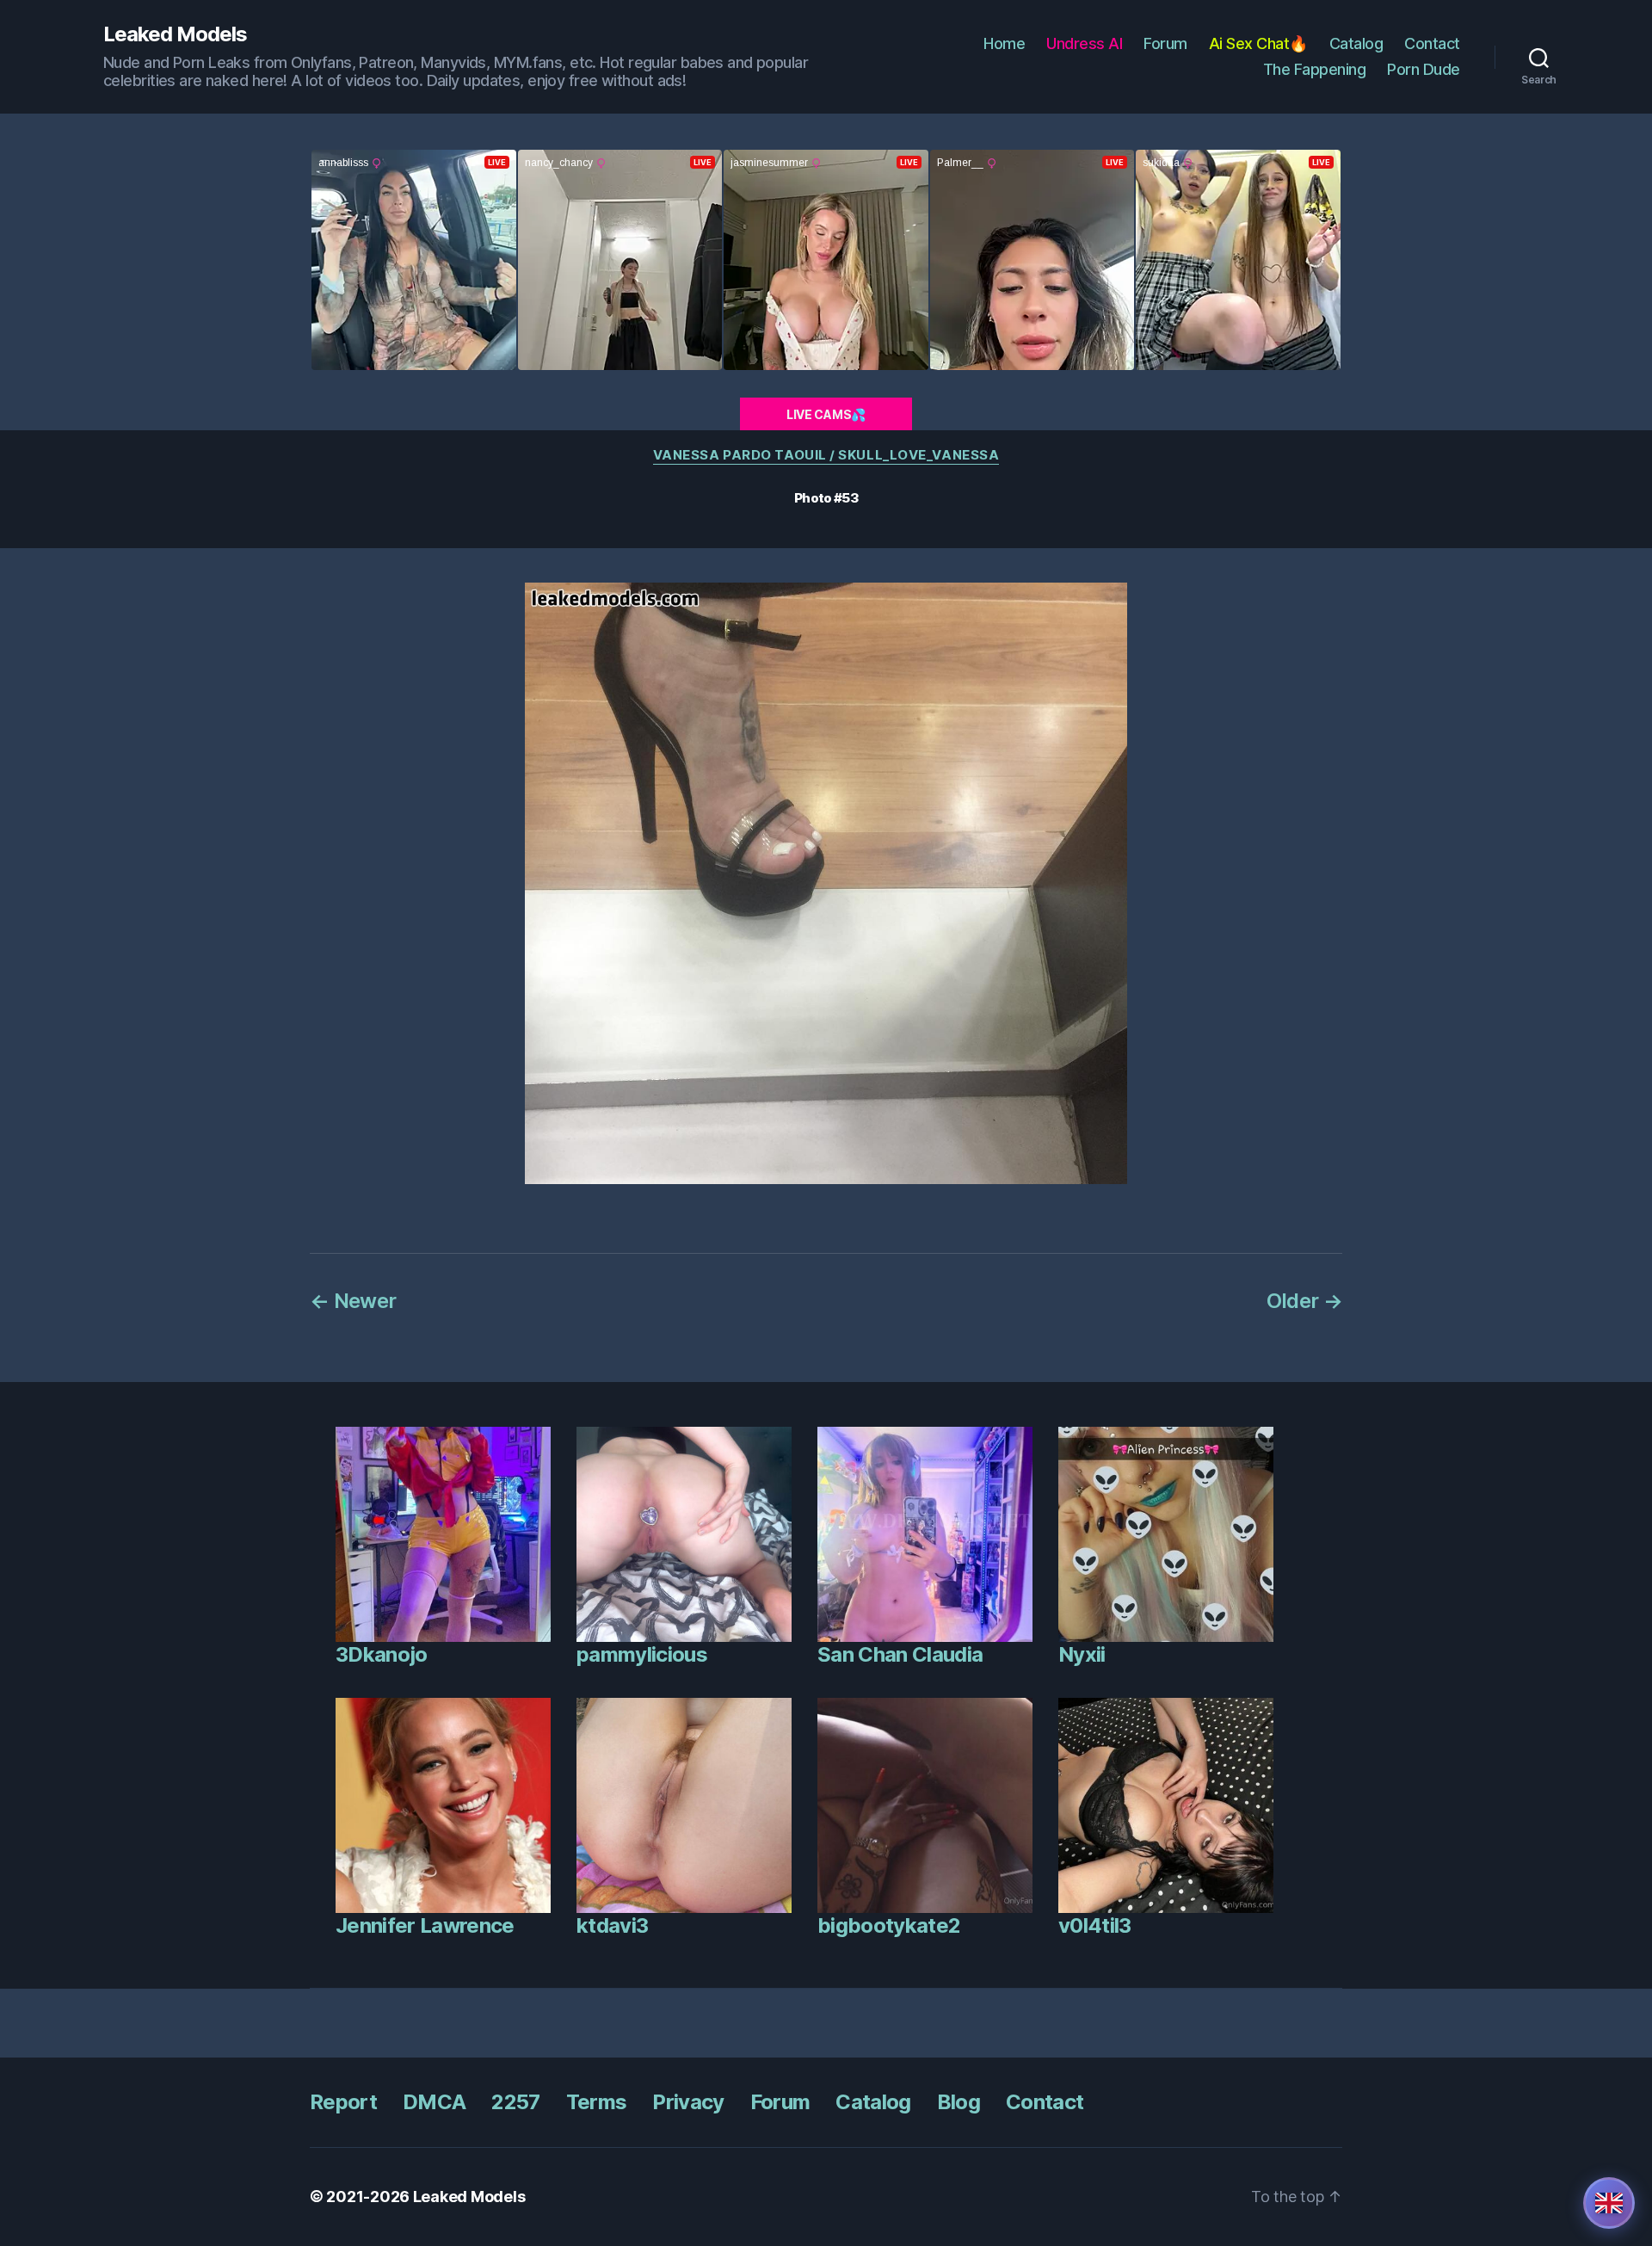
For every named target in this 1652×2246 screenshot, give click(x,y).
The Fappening (1315, 69)
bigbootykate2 (889, 1925)
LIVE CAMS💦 (826, 414)
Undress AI (1084, 43)
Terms (597, 2102)
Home (1004, 43)
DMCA (434, 2102)
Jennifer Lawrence (425, 1925)
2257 (515, 2102)
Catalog (1356, 43)
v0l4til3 (1095, 1925)
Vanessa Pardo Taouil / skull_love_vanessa (826, 455)
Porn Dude (1424, 69)
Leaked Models (175, 34)
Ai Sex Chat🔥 (1258, 43)
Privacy (688, 2102)
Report (343, 2102)
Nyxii (1082, 1654)
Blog (959, 2102)
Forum (1165, 43)
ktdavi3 (612, 1925)
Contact (1432, 43)
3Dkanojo (382, 1654)
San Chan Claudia (900, 1654)
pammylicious (642, 1654)
